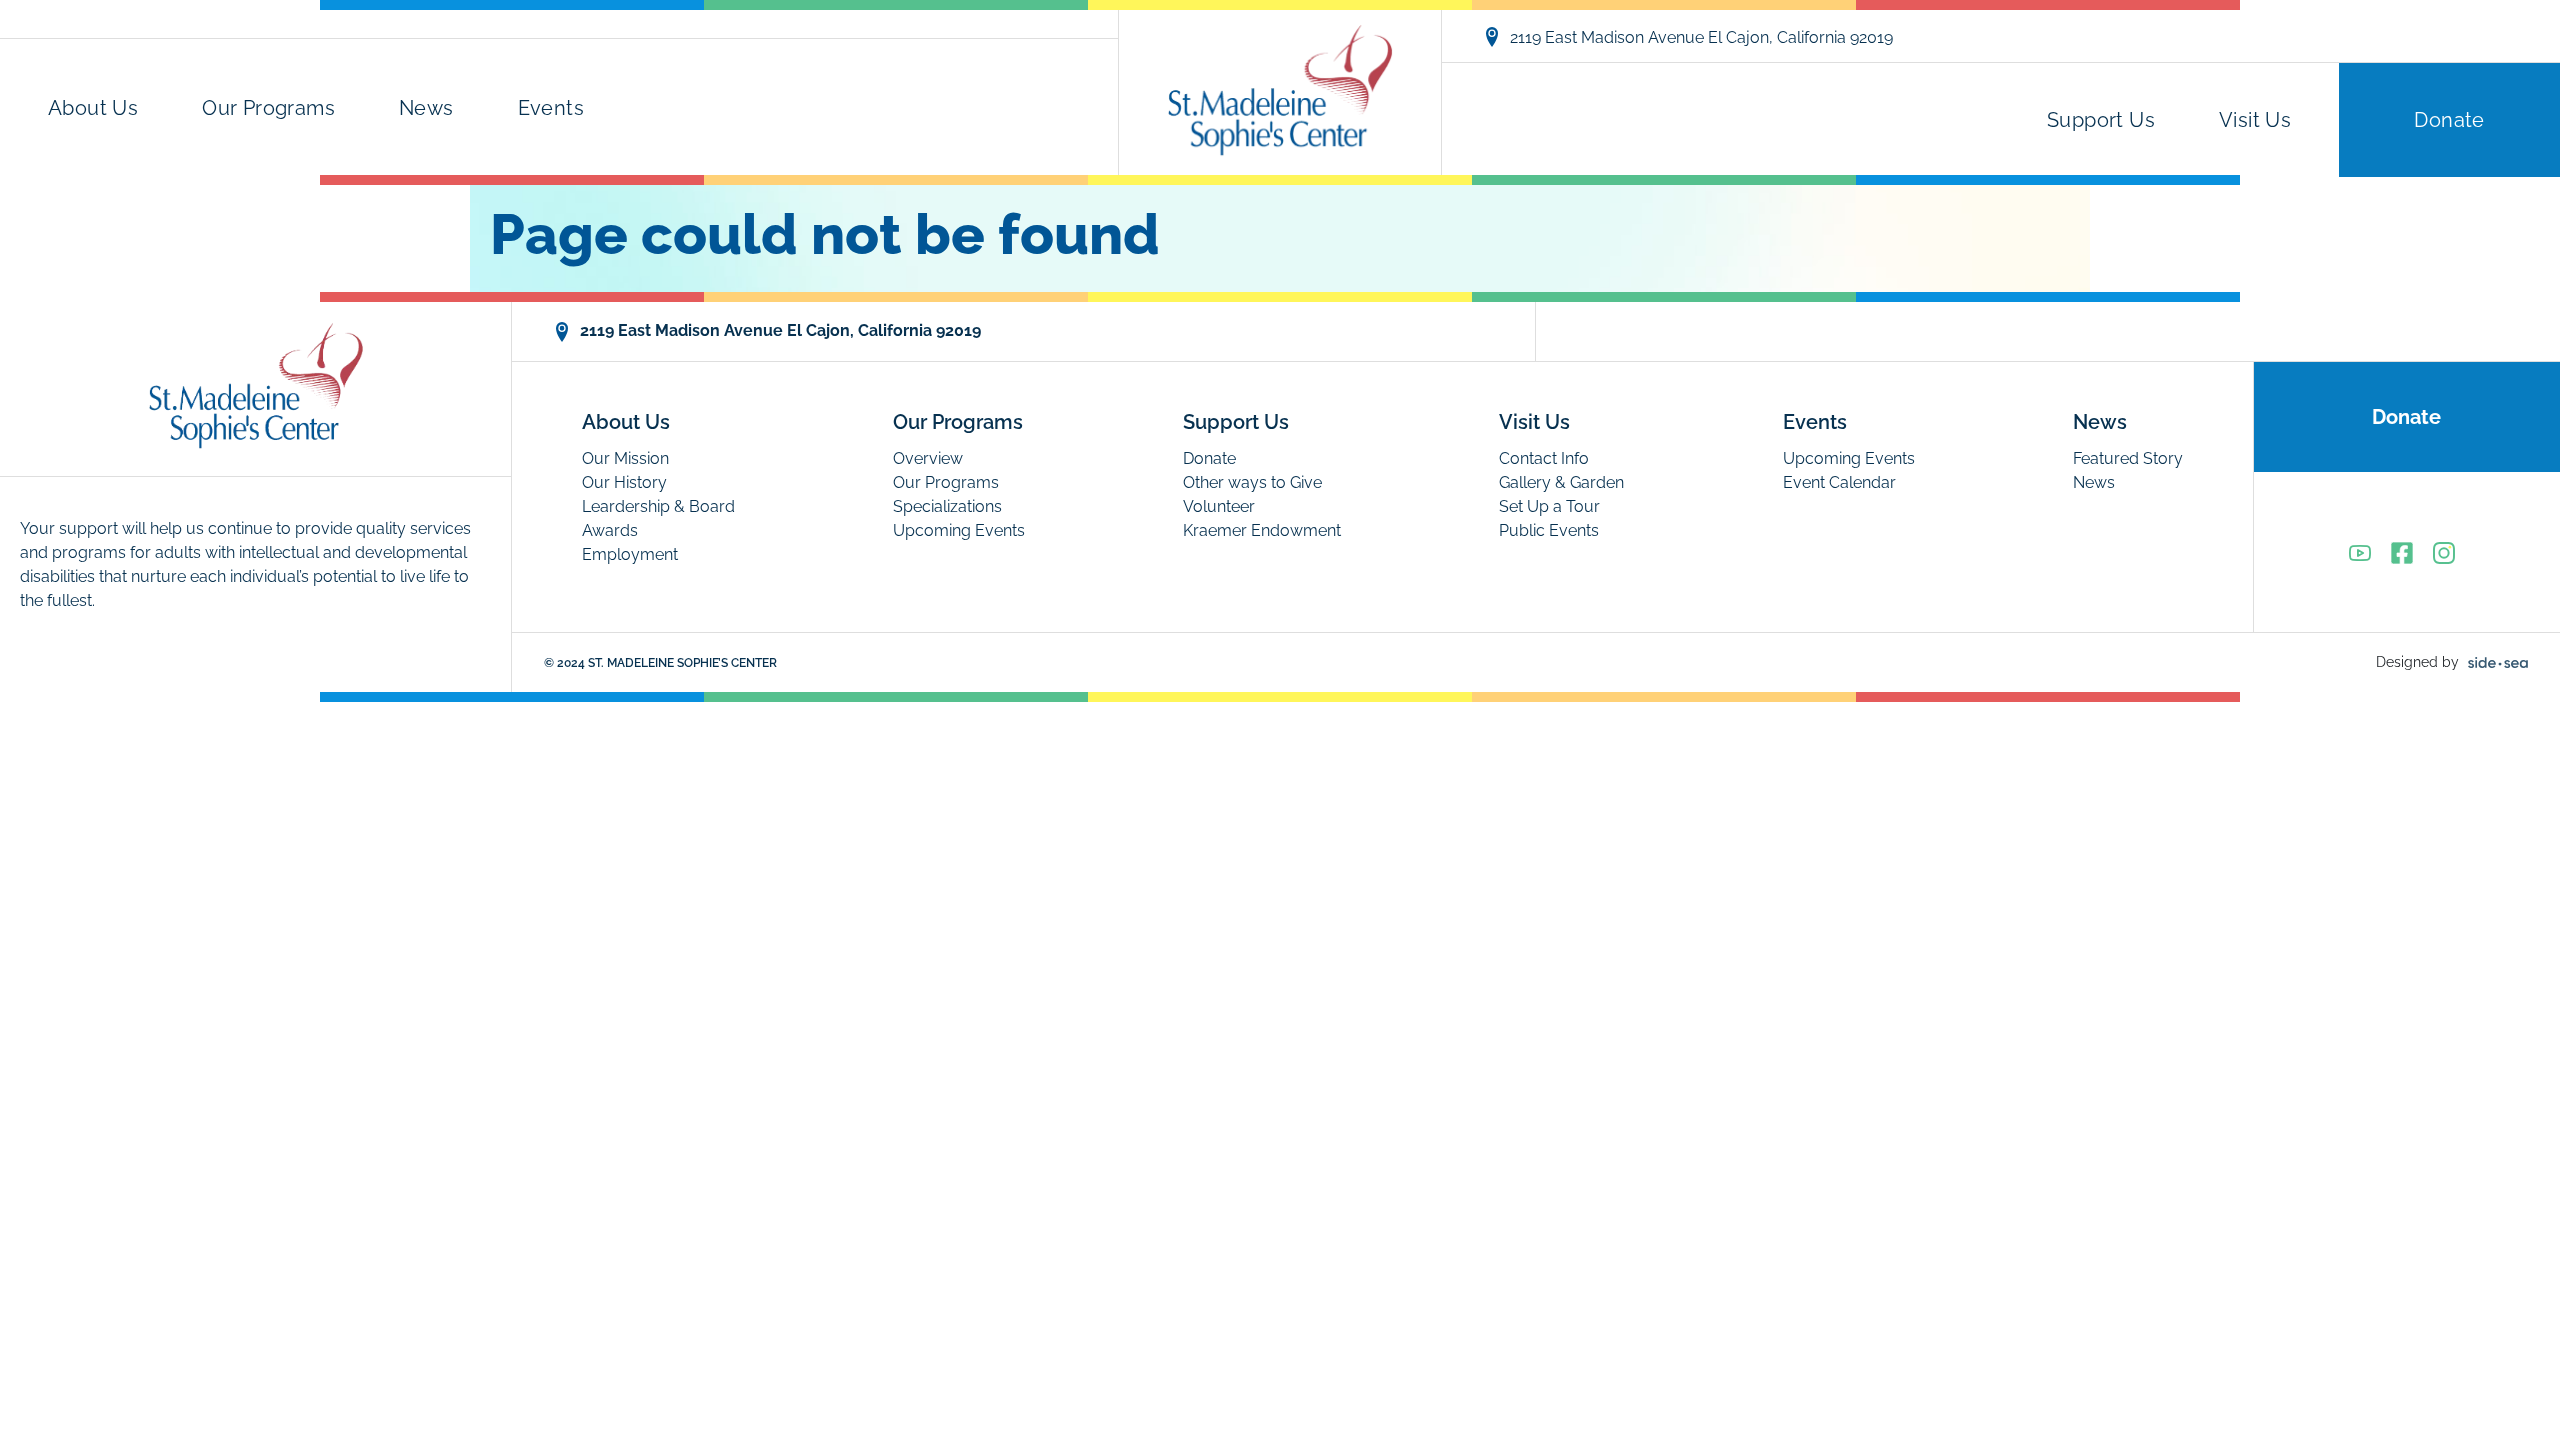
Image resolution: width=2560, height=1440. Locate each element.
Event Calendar (1839, 482)
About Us (93, 108)
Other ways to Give (1252, 482)
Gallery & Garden (1561, 482)
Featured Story (2128, 458)
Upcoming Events (959, 530)
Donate (2449, 120)
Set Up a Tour (1549, 506)
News (426, 108)
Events (551, 108)
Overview (928, 458)
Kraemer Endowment (1262, 530)
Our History (624, 482)
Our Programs (268, 108)
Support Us (2101, 120)
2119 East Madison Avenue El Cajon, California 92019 (1701, 37)
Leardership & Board (658, 506)
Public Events (1549, 530)
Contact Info (1544, 458)
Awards (610, 530)
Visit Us (2255, 120)
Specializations (947, 506)
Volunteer (1219, 506)
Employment (630, 554)
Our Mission (625, 458)
